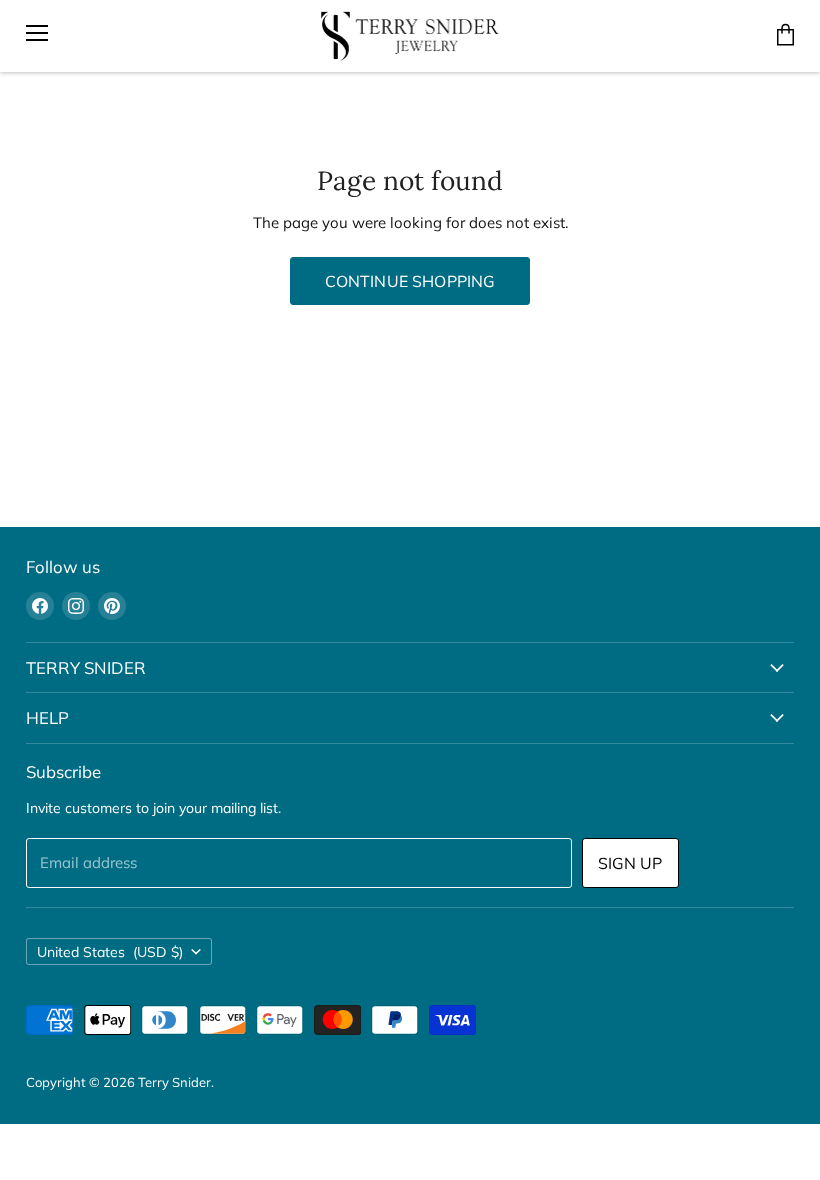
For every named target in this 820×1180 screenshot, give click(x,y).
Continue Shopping (410, 281)
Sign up (630, 863)
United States (110, 952)
